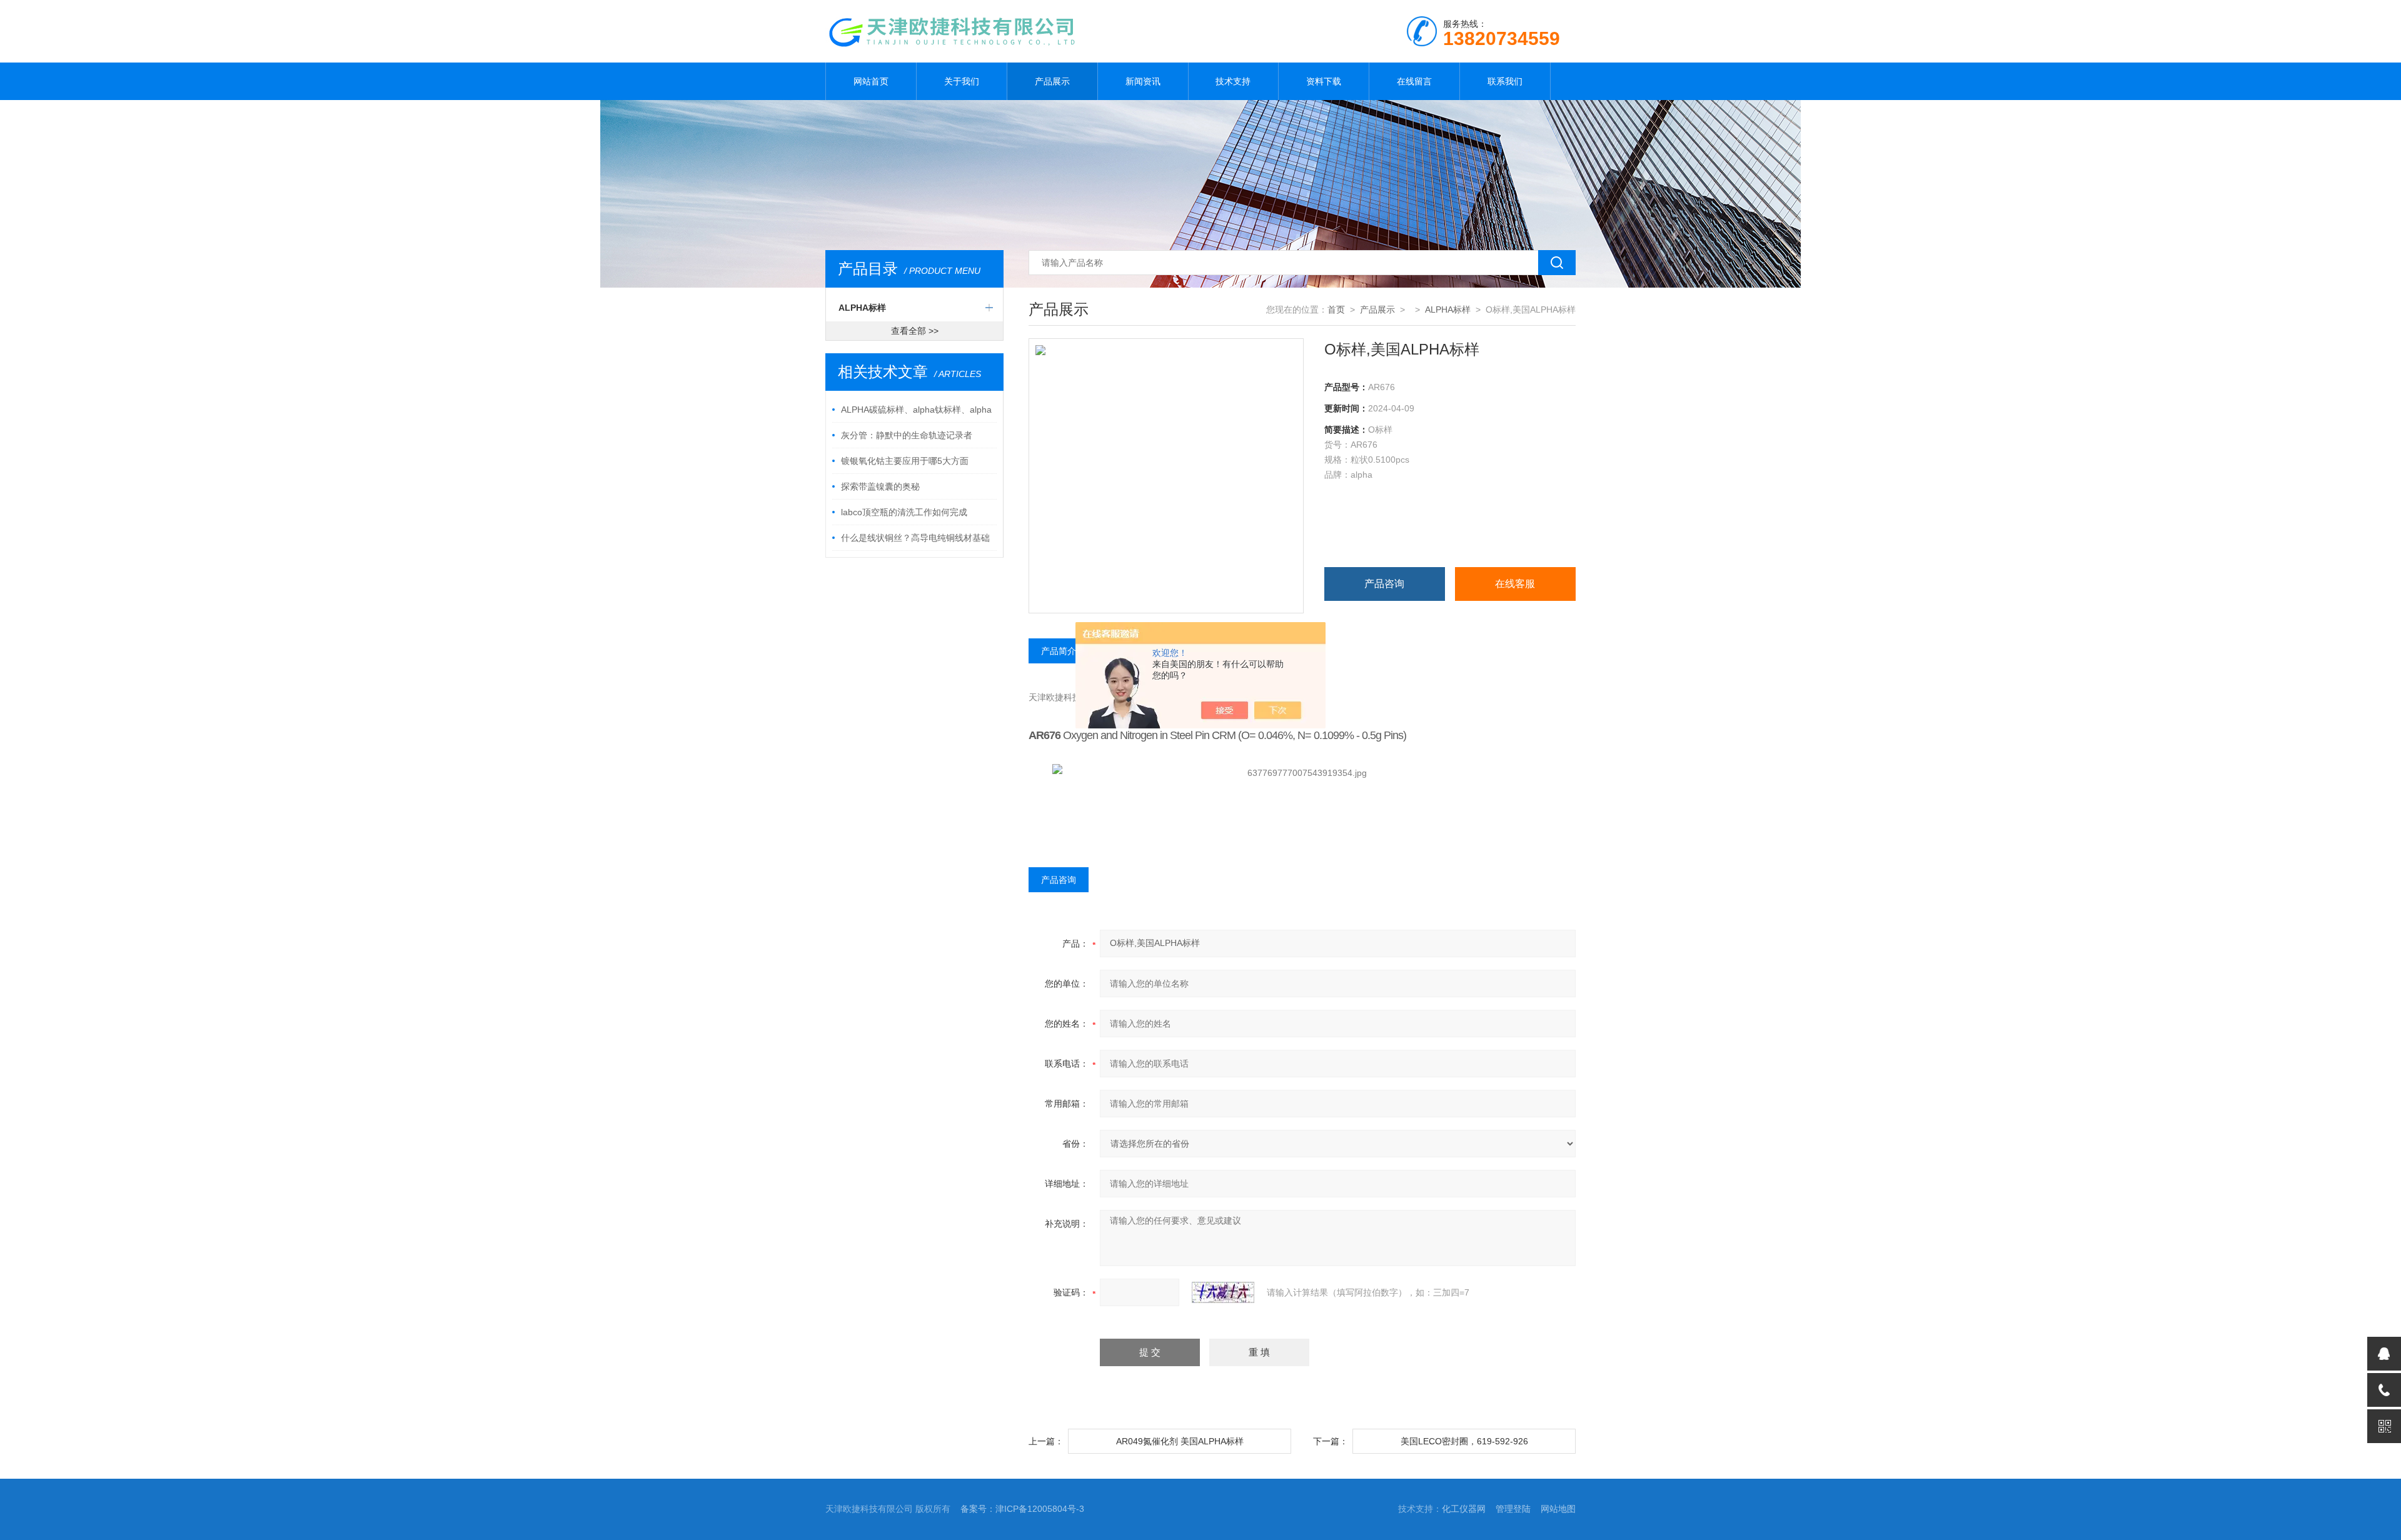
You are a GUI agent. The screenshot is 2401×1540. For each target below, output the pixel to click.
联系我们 (1505, 81)
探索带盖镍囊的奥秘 (880, 486)
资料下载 (1324, 81)
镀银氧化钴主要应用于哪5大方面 (905, 461)
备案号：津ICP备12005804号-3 (1022, 1509)
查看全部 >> (915, 331)
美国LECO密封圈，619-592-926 (1464, 1441)
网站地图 (1558, 1509)
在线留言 (1414, 81)
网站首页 (871, 81)
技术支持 (1233, 81)
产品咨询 (1384, 584)
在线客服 (1515, 584)
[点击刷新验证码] (1223, 1292)
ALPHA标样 (862, 308)
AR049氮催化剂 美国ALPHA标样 (1180, 1441)
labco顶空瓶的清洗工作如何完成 (904, 512)
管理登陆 (1513, 1509)
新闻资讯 (1143, 81)
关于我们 (962, 81)
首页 (1336, 310)
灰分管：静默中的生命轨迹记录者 (907, 435)
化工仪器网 (1464, 1509)
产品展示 (1052, 81)
